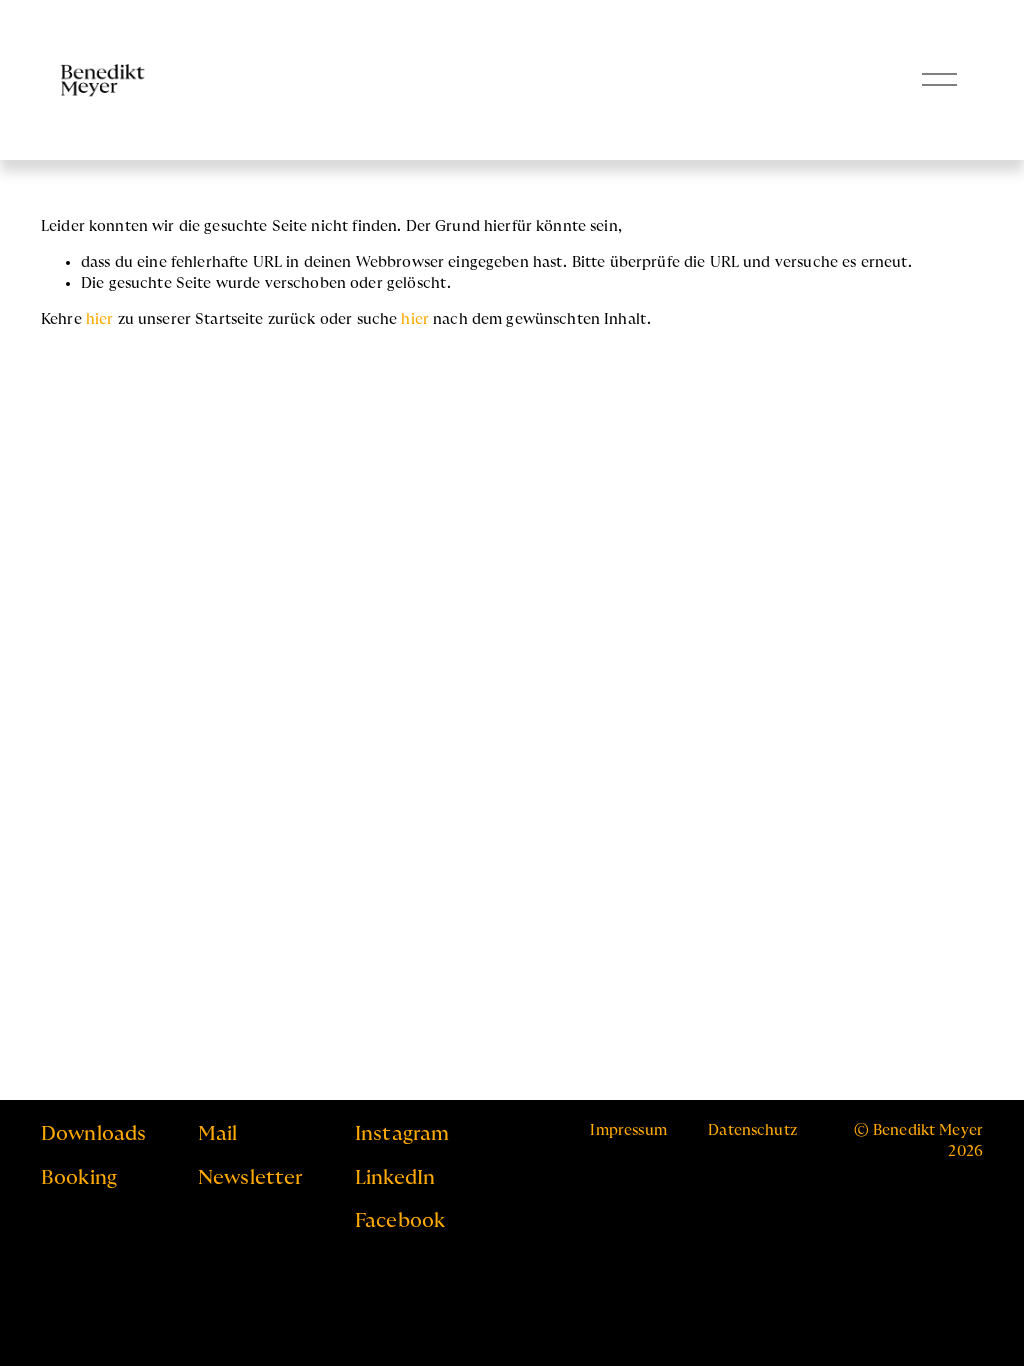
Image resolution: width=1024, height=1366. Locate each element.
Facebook (400, 1221)
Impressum (628, 1130)
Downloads (93, 1134)
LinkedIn (395, 1178)
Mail (218, 1134)
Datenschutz (752, 1130)
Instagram (402, 1134)
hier (100, 319)
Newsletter (250, 1178)
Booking (79, 1178)
